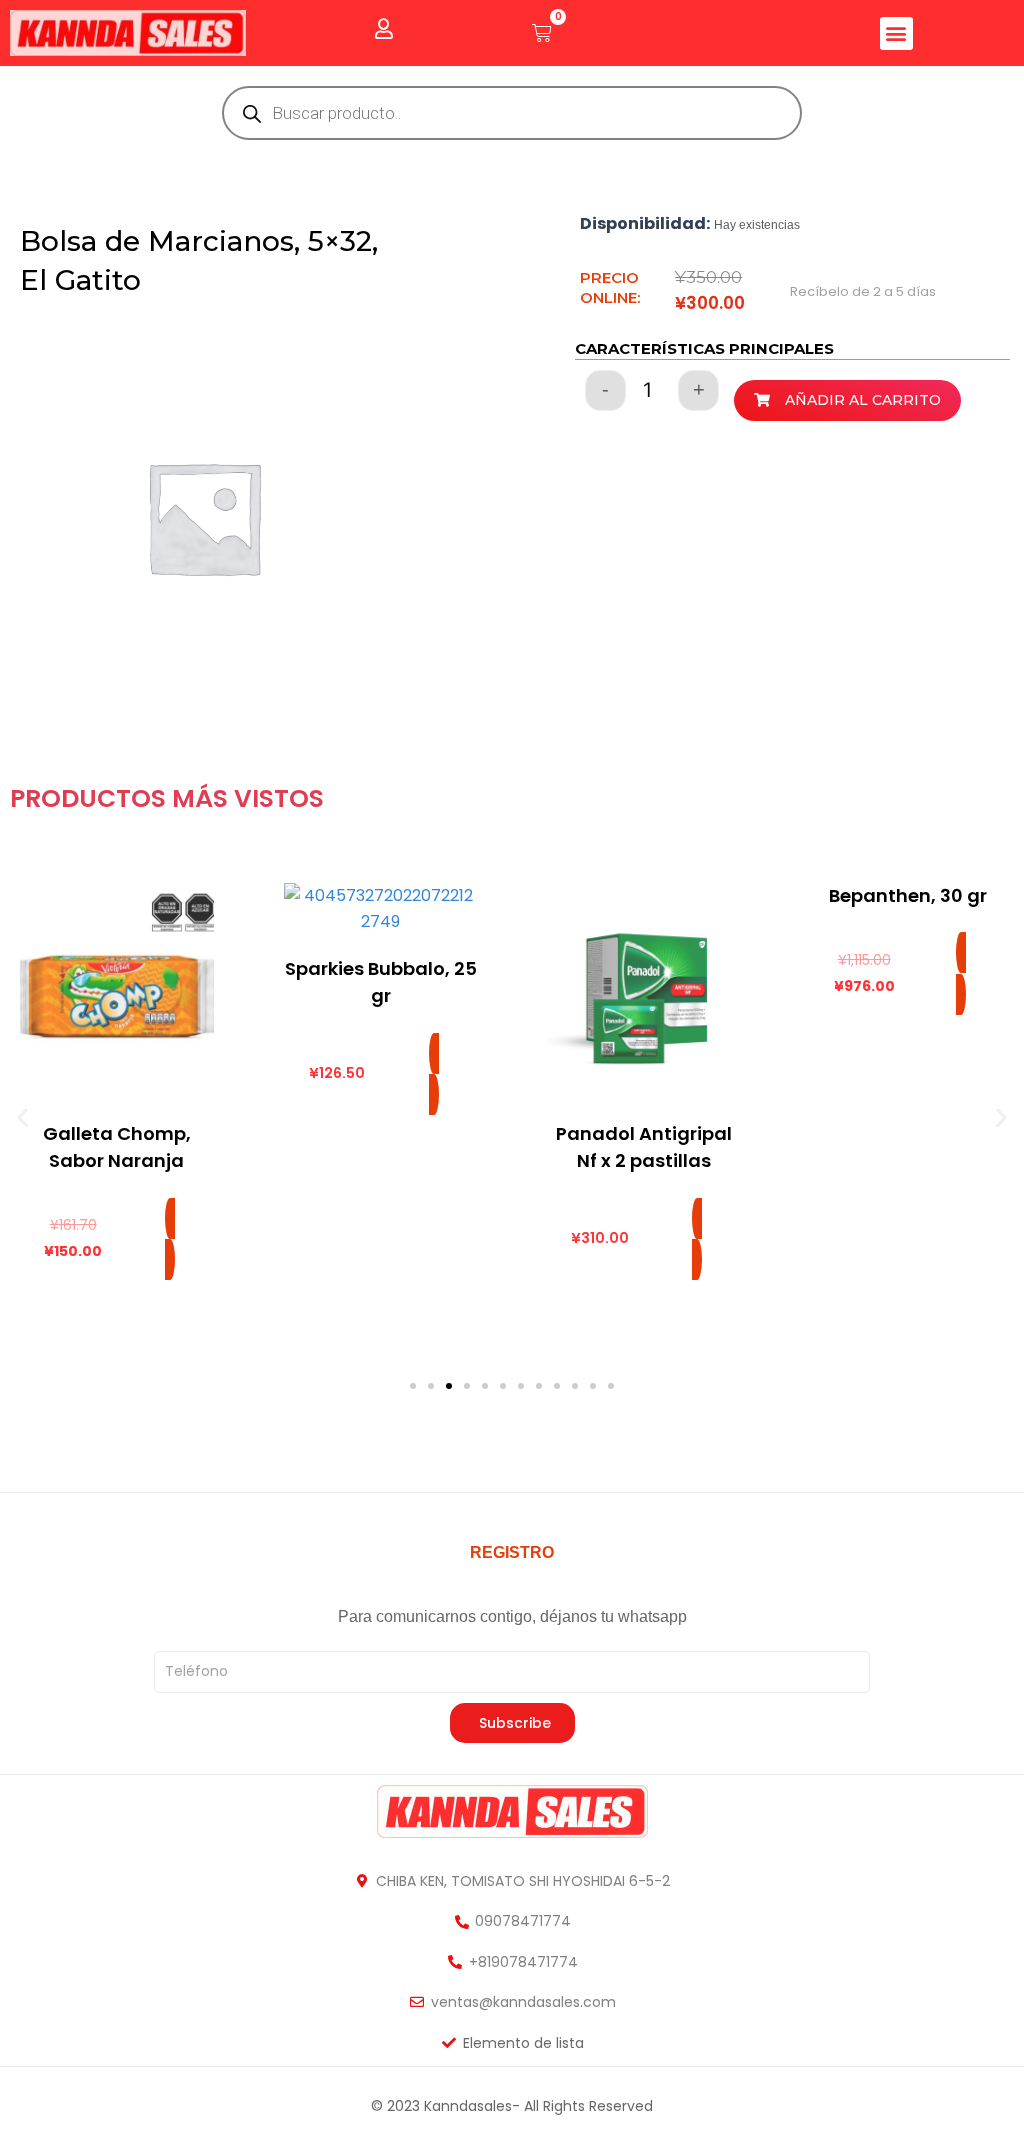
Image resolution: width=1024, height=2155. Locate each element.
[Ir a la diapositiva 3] (449, 1386)
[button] (896, 33)
